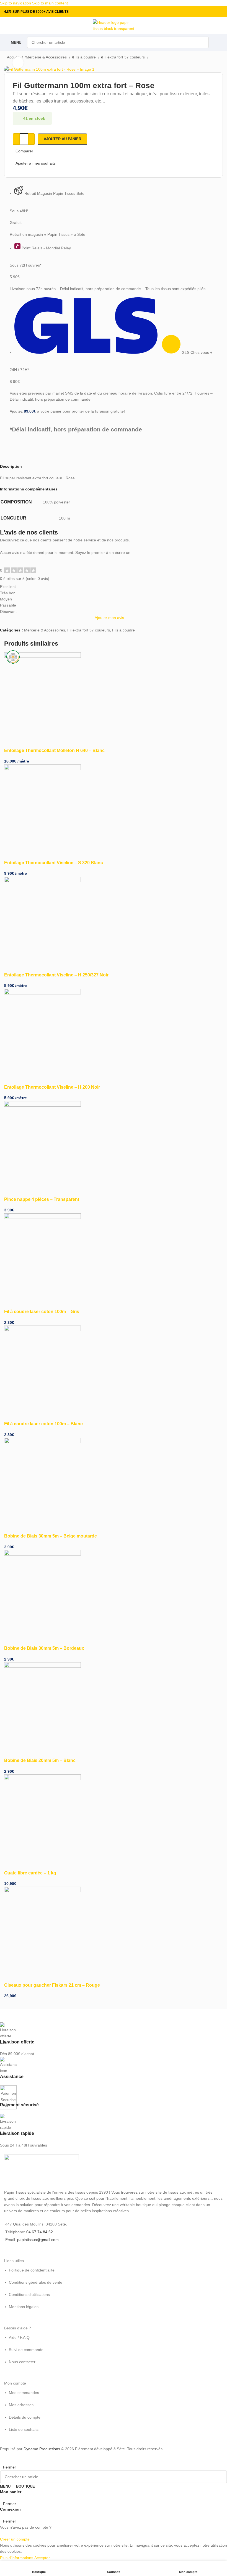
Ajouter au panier (62, 139)
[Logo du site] (114, 25)
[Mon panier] (219, 42)
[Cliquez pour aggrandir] (18, 63)
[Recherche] (203, 42)
